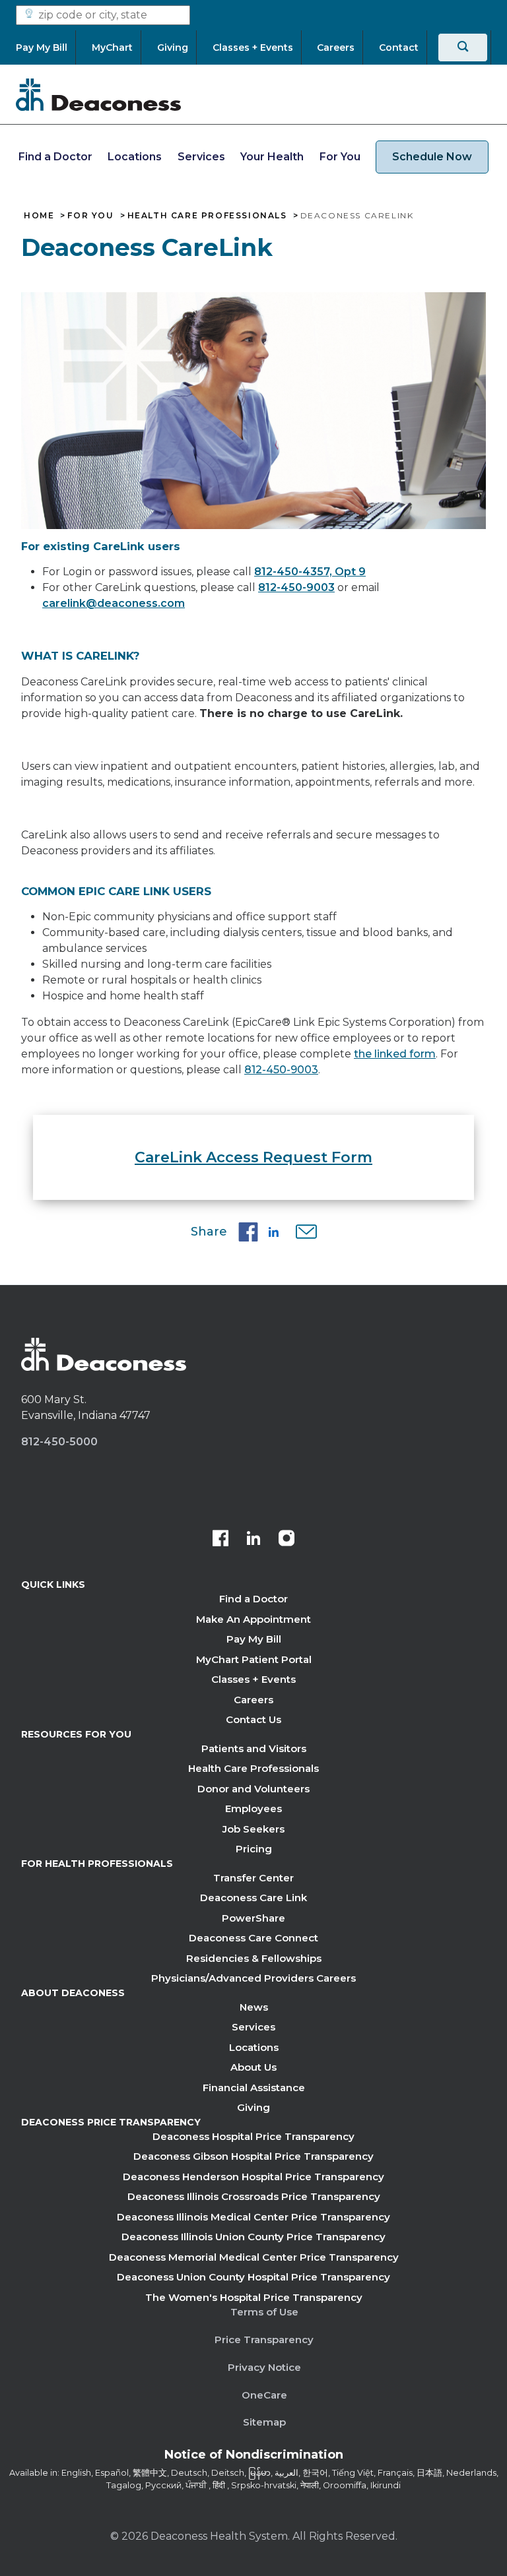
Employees (253, 1808)
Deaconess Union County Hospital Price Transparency (253, 2277)
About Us (253, 2067)
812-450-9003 (296, 587)
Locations (135, 157)
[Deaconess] (98, 94)
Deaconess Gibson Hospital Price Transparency (253, 2156)
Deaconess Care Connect (253, 1938)
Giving (253, 2107)
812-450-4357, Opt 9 (310, 572)
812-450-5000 (59, 1442)
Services (201, 157)
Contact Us (253, 1719)
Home (39, 216)
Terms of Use (264, 2312)
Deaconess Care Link (253, 1898)
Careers (253, 1700)
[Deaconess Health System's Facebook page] (220, 1540)
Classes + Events (253, 1679)
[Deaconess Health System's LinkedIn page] (253, 1540)
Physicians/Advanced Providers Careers (253, 1978)
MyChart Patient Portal (254, 1659)
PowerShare (253, 1918)
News (254, 2007)
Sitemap (264, 2422)
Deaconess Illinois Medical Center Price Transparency (253, 2217)
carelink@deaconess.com (114, 603)
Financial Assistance (254, 2088)
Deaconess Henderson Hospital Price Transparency (253, 2177)
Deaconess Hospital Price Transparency (253, 2136)
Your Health (272, 157)
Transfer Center (253, 1878)
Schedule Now (432, 157)
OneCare (264, 2395)
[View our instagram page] (287, 1540)
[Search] (463, 47)
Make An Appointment (253, 1619)
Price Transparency (264, 2340)
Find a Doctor (55, 157)
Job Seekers (253, 1829)
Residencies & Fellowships (254, 1958)
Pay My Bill (254, 1639)
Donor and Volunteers (253, 1789)
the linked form (395, 1054)
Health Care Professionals (207, 216)
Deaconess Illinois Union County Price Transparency (253, 2237)
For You (340, 157)
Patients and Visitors (254, 1748)
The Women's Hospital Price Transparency (254, 2297)
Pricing (254, 1849)
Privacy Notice (264, 2367)
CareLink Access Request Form (253, 1157)
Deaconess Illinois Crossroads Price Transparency (254, 2196)
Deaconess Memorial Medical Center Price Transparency (254, 2257)
